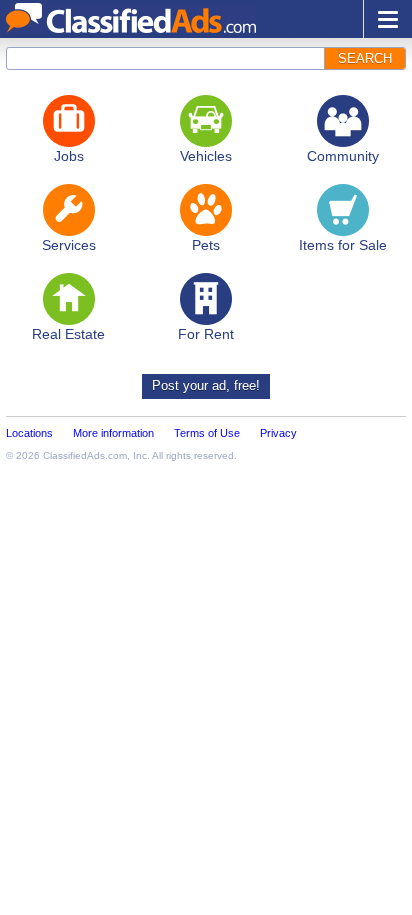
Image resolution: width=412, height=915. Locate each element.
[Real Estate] (69, 299)
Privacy (278, 433)
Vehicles (206, 156)
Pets (206, 245)
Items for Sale (343, 245)
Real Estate (68, 334)
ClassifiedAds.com (85, 455)
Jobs (69, 156)
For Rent (206, 334)
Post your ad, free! (206, 385)
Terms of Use (207, 433)
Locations (29, 433)
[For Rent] (206, 299)
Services (69, 245)
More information (113, 433)
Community (343, 156)
